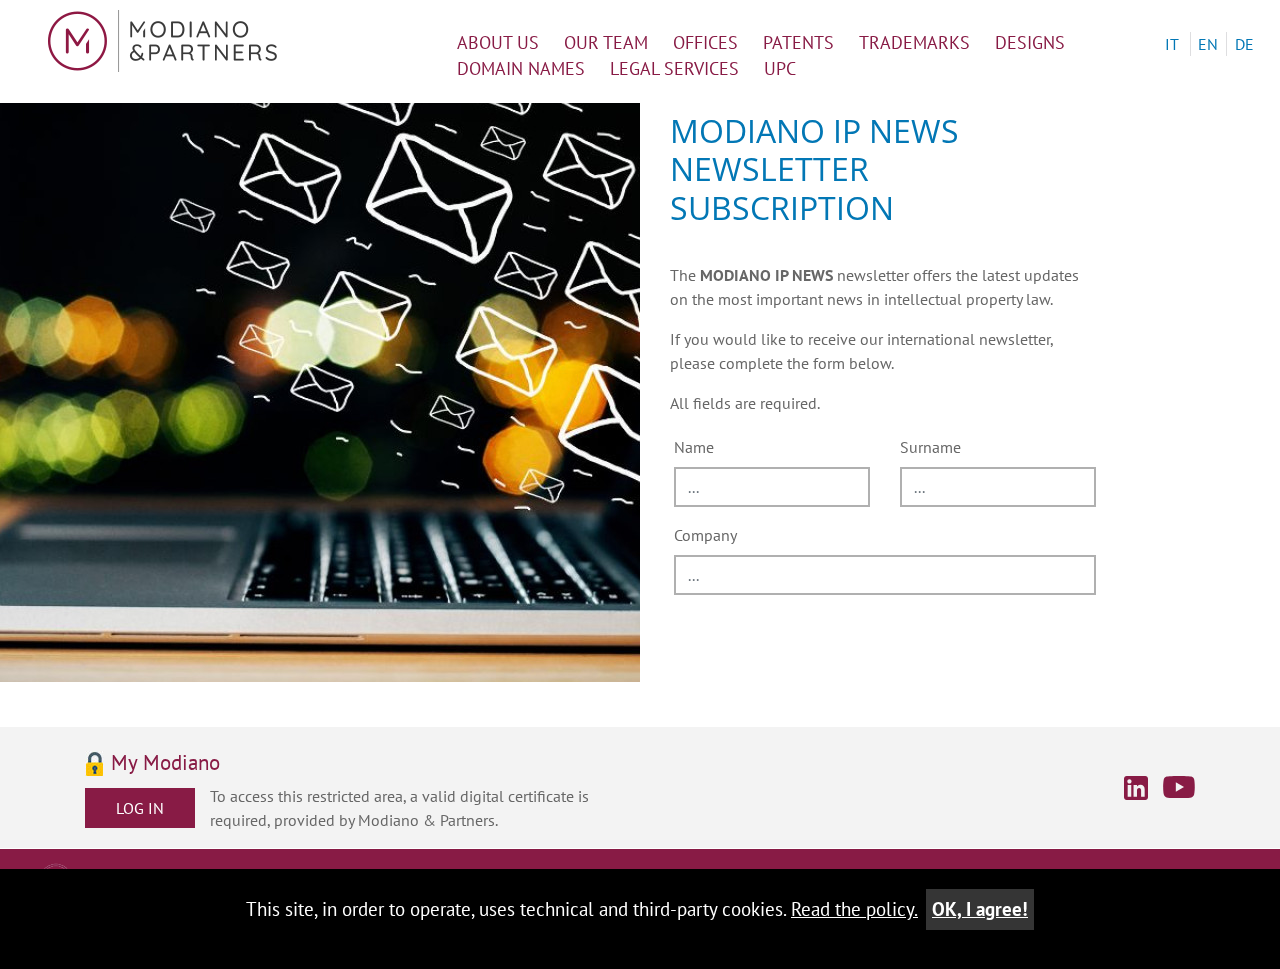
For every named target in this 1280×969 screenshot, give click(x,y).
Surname (930, 447)
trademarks (914, 42)
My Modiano (165, 763)
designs (1030, 42)
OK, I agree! (980, 908)
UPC (780, 68)
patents (798, 42)
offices (705, 42)
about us (498, 42)
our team (606, 42)
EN (1208, 44)
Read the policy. (854, 908)
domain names (521, 68)
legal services (674, 68)
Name (694, 447)
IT (1172, 44)
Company (705, 535)
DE (1244, 44)
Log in (140, 808)
